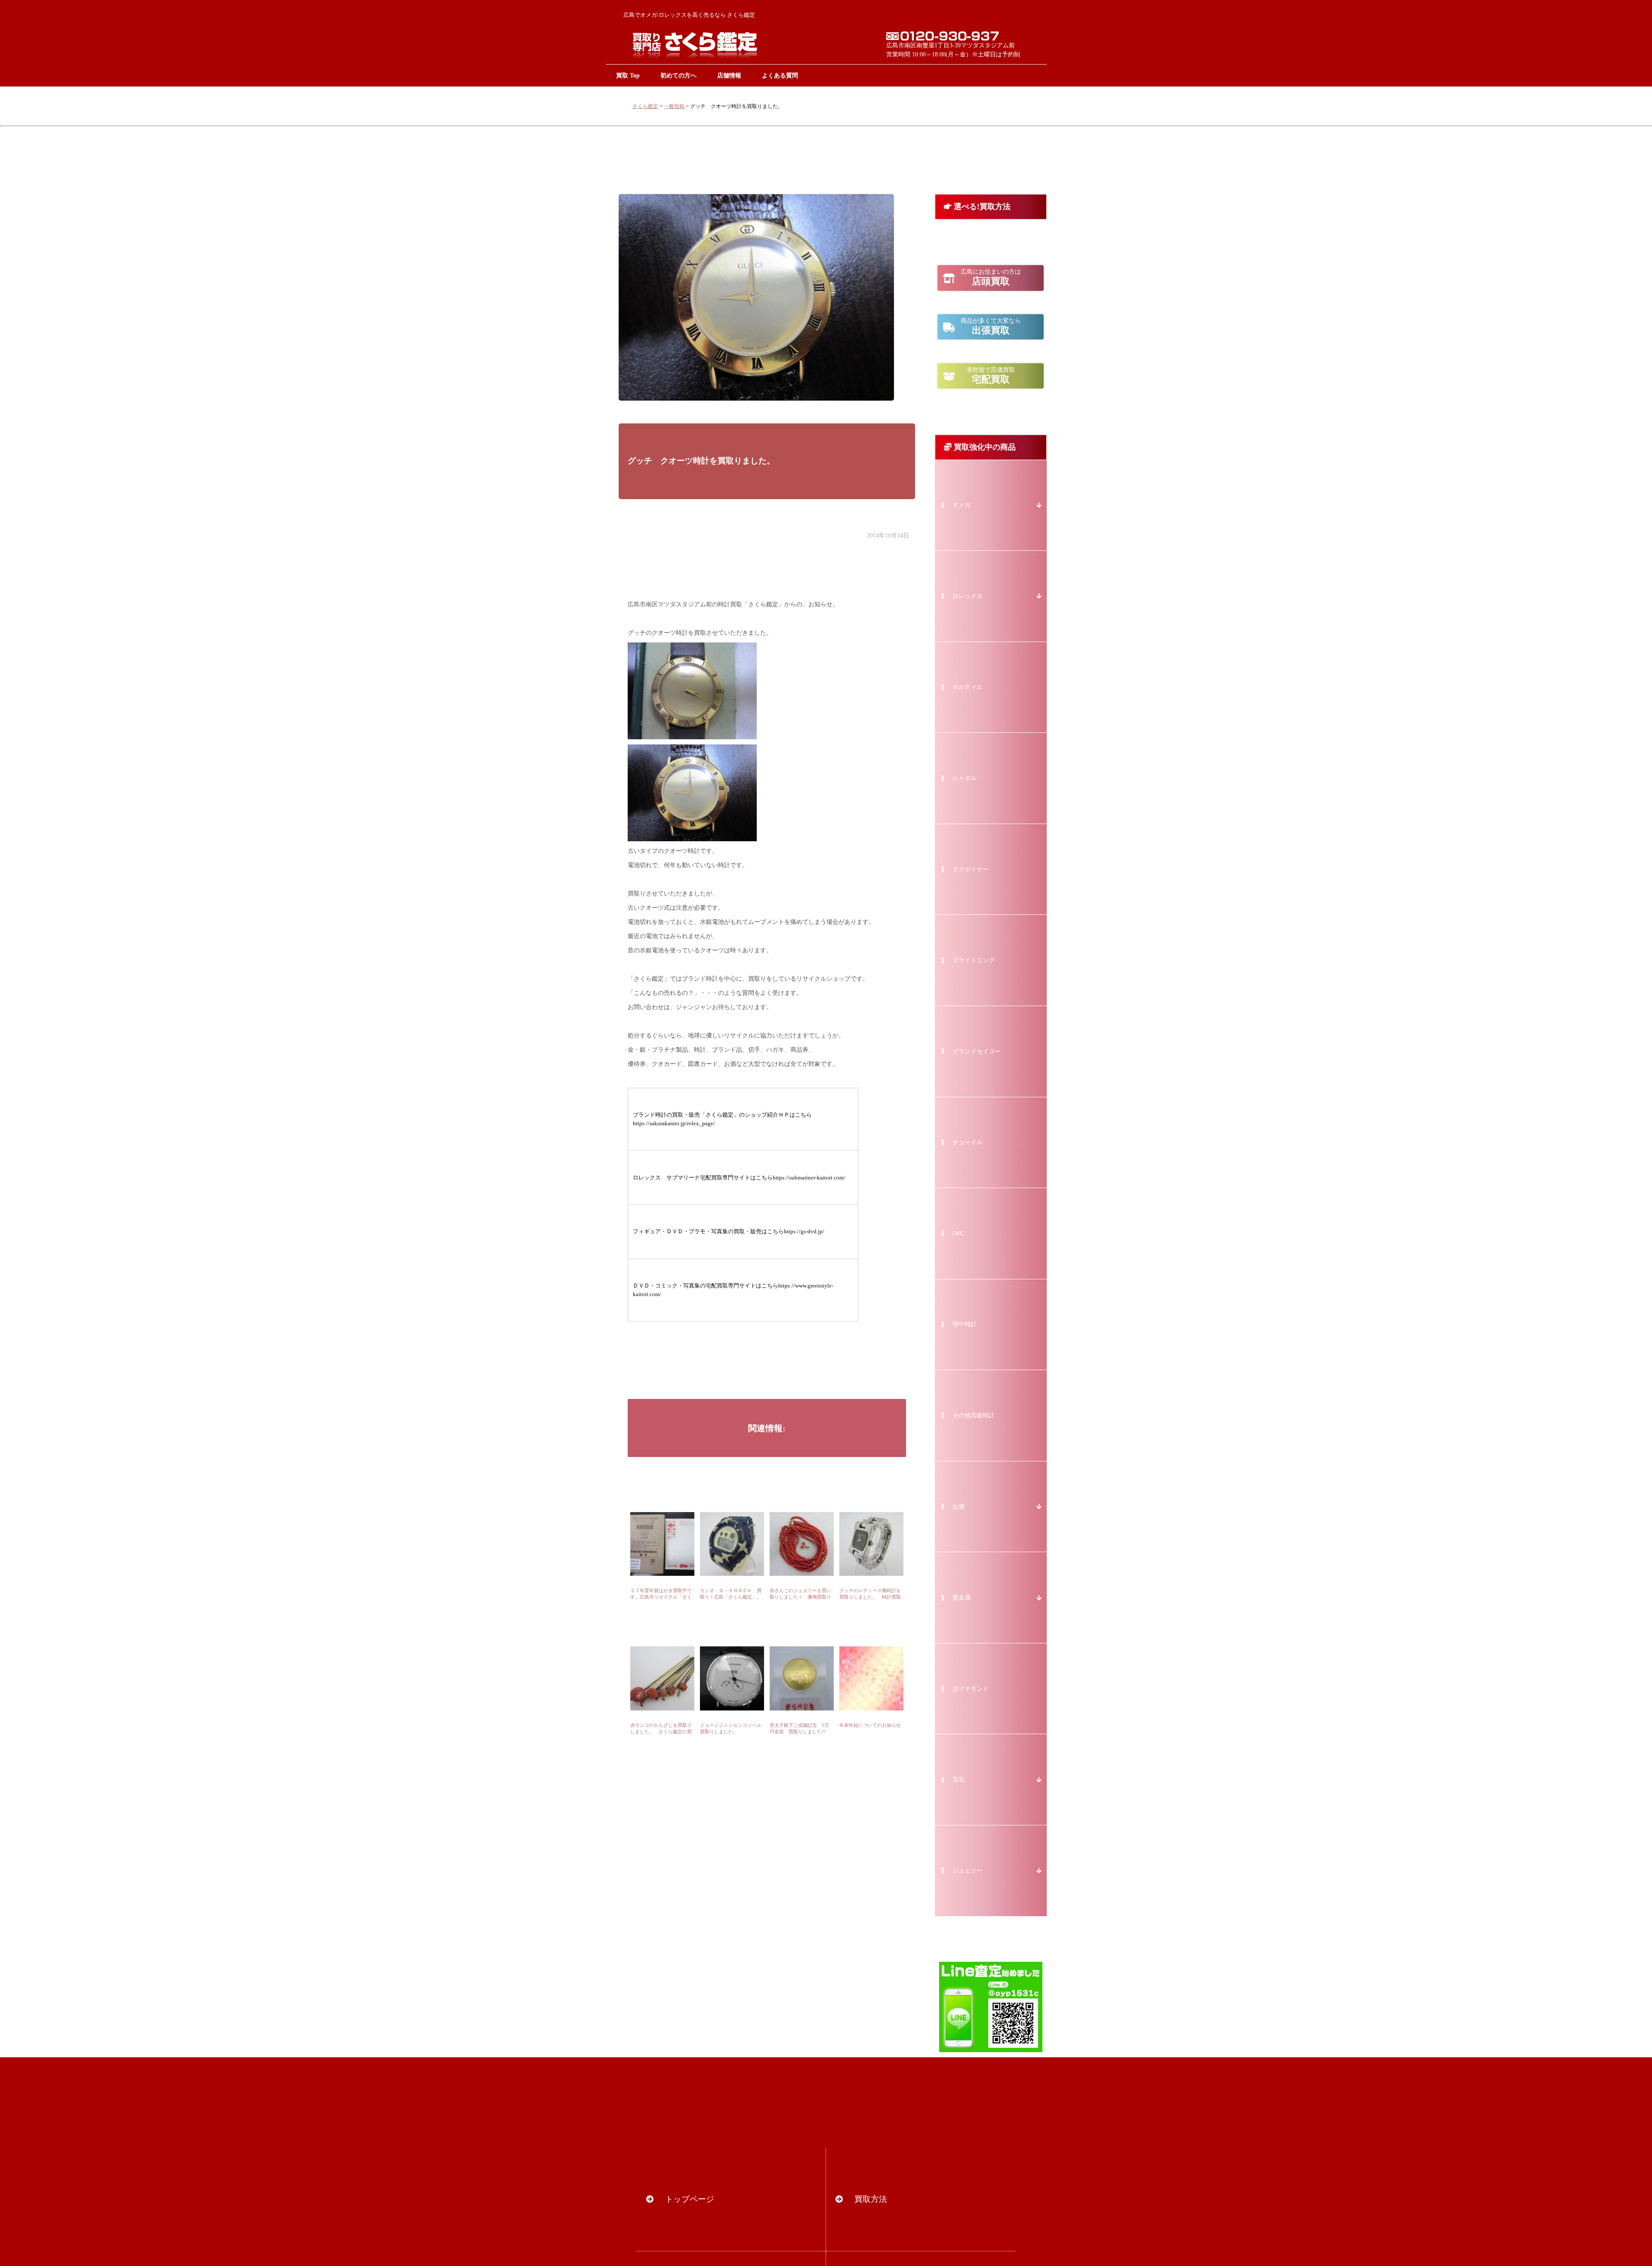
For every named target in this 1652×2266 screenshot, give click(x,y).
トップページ (690, 2199)
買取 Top (628, 75)
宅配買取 (991, 376)
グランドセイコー (977, 1051)
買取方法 (871, 2199)
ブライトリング (974, 960)
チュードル (968, 1142)
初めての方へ (678, 75)
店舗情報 (729, 75)
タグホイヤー (971, 869)
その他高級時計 (974, 1415)
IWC (958, 1233)
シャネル (965, 778)
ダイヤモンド (971, 1689)
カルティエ (968, 687)
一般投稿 (674, 106)
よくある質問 (780, 75)
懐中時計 (965, 1324)
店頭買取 (991, 278)
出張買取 (991, 327)
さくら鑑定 (645, 106)
